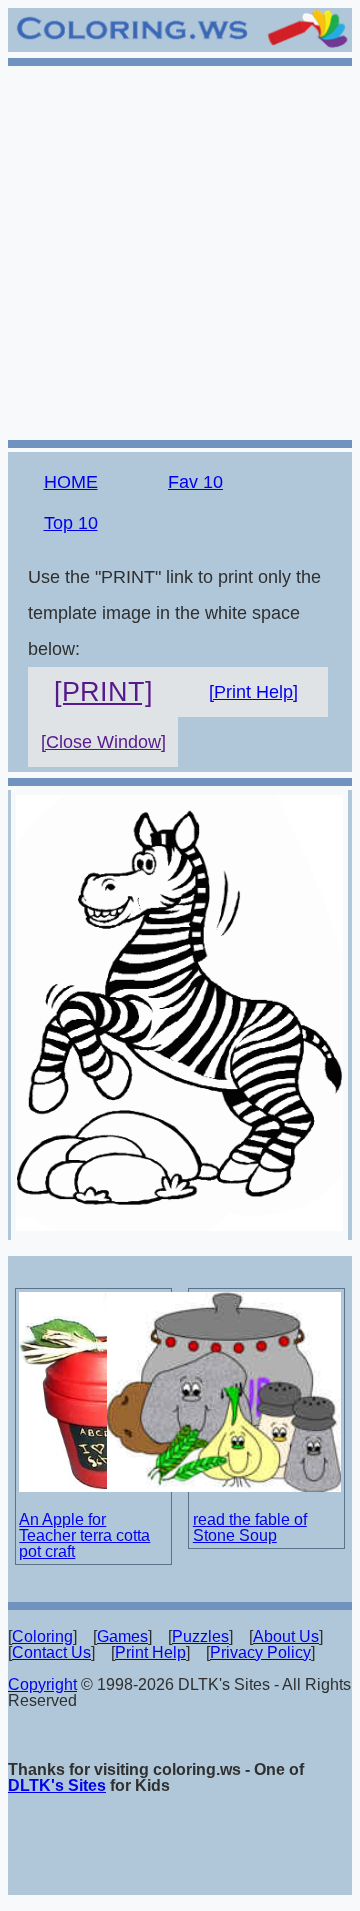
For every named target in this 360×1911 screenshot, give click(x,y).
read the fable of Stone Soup (250, 1527)
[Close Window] (103, 742)
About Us (286, 1636)
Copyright (42, 1684)
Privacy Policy (260, 1652)
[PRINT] (103, 692)
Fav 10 (195, 482)
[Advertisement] (180, 250)
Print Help (150, 1652)
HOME (71, 482)
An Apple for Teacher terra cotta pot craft (84, 1535)
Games (122, 1636)
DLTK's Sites (57, 1785)
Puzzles (200, 1636)
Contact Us (51, 1652)
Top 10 (71, 523)
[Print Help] (253, 692)
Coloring (42, 1636)
